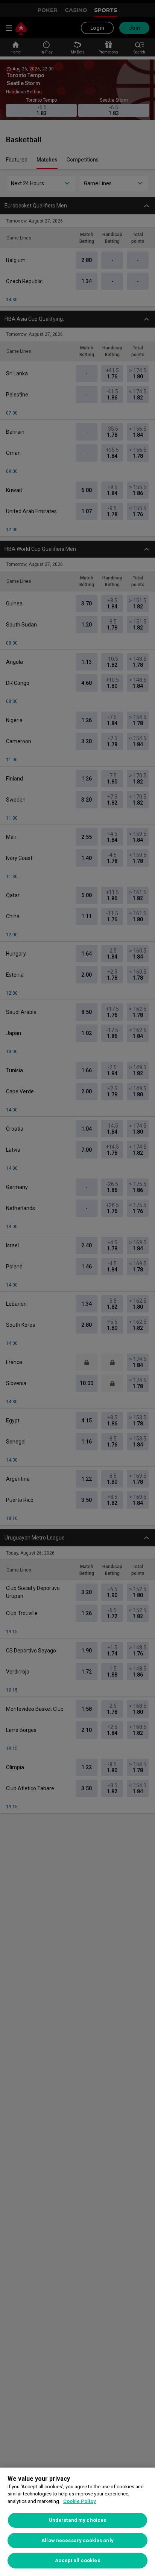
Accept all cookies (77, 2560)
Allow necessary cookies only (77, 2540)
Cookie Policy (80, 2501)
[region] (77, 2522)
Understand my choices (78, 2520)
